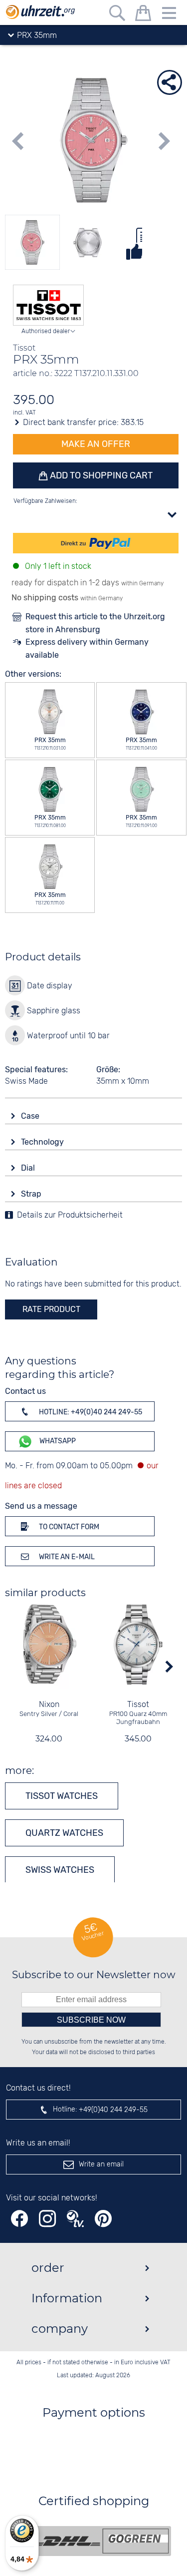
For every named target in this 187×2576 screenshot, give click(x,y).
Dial (29, 1168)
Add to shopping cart (100, 475)
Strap (32, 1194)
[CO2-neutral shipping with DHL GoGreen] (101, 2541)
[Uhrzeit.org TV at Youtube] (75, 2219)
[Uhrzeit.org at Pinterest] (103, 2219)
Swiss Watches (60, 1870)
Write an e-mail (66, 1557)
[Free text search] (117, 15)
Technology (43, 1142)
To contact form (68, 1527)
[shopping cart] (143, 15)
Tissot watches (62, 1796)
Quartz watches (64, 1833)
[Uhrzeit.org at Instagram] (47, 2219)
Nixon (49, 1705)
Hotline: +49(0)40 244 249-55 (90, 1412)
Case (31, 1116)
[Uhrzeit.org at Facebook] (19, 2219)
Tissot (138, 1705)
